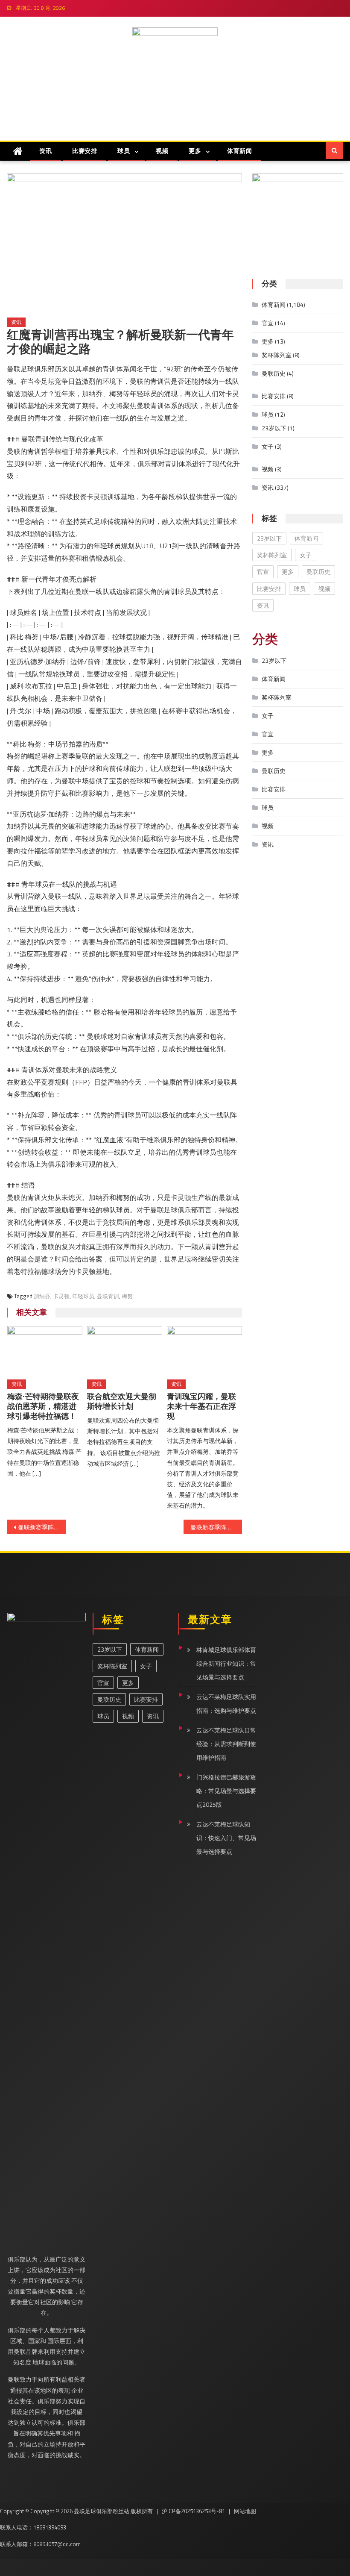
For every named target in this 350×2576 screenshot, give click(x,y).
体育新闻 (239, 151)
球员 (124, 151)
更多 (195, 151)
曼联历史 (274, 373)
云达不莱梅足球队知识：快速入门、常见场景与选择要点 (226, 1838)
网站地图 (245, 2511)
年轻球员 (83, 1296)
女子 (268, 446)
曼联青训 (108, 1296)
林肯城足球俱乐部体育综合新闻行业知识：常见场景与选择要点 (226, 1663)
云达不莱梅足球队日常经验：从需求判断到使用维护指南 (226, 1744)
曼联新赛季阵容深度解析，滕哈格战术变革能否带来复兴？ (42, 1527)
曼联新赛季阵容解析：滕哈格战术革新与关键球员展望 (216, 1527)
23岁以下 (274, 428)
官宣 (268, 323)
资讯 (45, 151)
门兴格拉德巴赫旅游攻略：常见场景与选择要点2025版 (226, 1791)
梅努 (127, 1296)
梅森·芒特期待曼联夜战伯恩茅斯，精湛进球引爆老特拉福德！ (43, 1406)
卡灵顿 (61, 1296)
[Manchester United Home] (18, 151)
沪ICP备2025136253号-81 (193, 2511)
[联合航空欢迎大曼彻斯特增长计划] (125, 1350)
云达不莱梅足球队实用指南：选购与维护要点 (226, 1704)
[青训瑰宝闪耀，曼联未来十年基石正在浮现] (204, 1350)
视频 (162, 151)
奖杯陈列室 (277, 355)
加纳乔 (42, 1296)
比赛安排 (85, 151)
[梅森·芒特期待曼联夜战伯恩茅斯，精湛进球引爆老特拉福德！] (45, 1350)
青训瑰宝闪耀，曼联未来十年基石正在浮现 (201, 1406)
